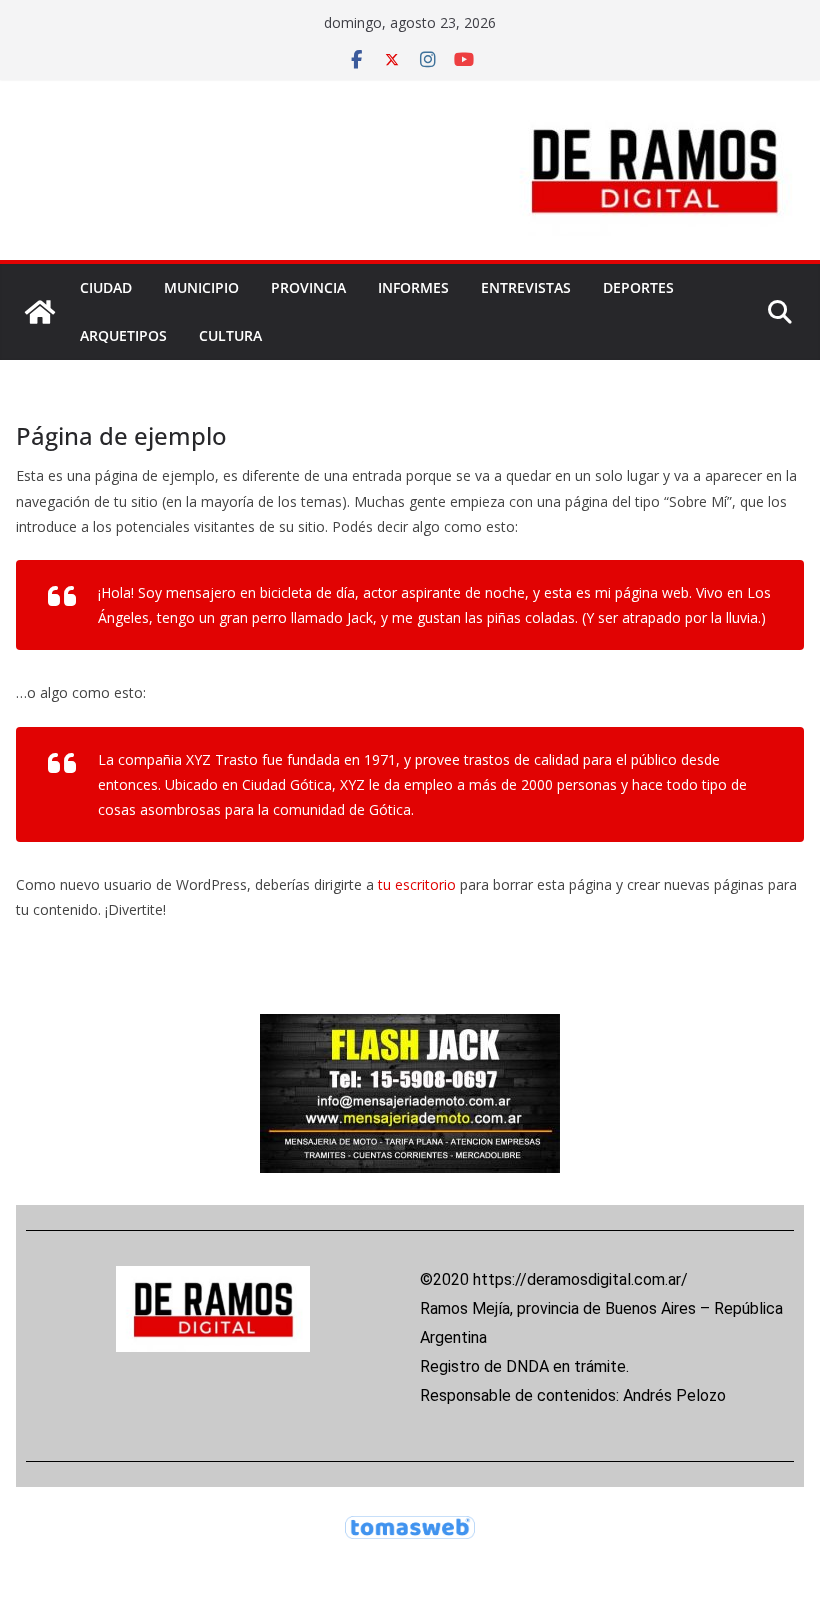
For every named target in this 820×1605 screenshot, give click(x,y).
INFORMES (413, 287)
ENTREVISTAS (526, 287)
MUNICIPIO (201, 287)
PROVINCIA (308, 287)
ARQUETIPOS (123, 335)
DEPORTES (638, 287)
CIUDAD (106, 287)
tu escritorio (417, 884)
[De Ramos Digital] (40, 312)
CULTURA (230, 335)
